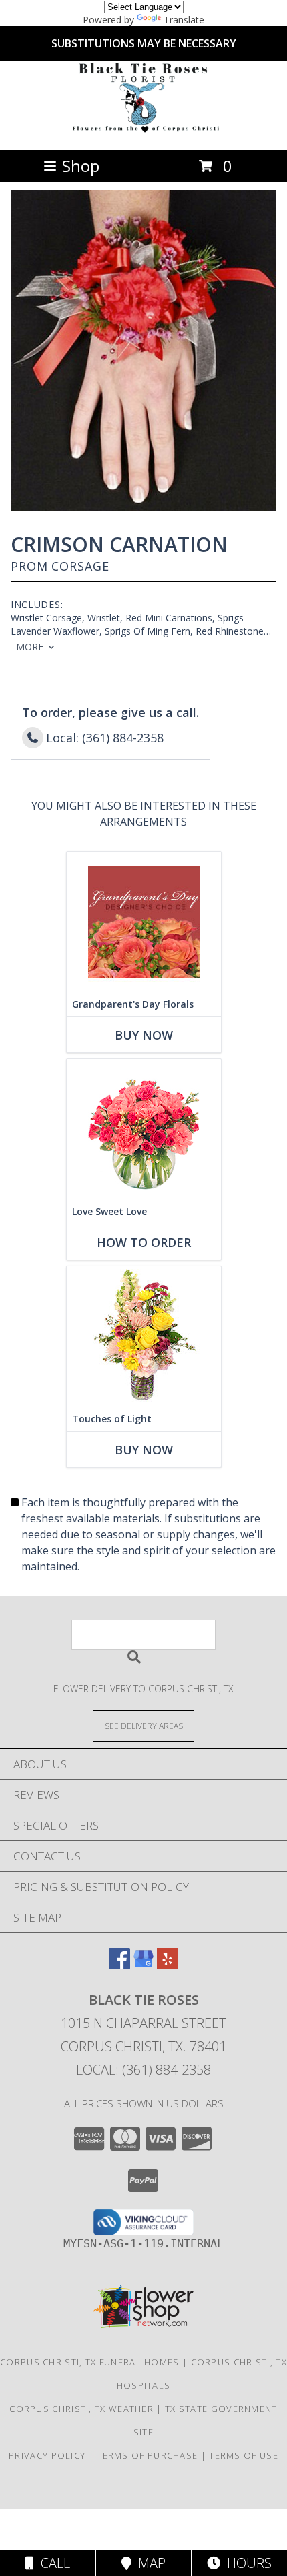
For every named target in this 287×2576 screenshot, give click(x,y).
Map (149, 2563)
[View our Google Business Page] (143, 1965)
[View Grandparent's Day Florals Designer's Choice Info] (144, 922)
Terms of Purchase (147, 2455)
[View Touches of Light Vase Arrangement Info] (144, 1337)
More (30, 647)
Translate (184, 20)
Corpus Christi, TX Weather (81, 2409)
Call (52, 2563)
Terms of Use (244, 2455)
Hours (246, 2563)
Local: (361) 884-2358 (143, 2070)
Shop (81, 166)
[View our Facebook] (119, 1965)
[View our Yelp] (168, 1965)
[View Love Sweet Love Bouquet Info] (144, 1129)
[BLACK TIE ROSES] (143, 130)
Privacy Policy (47, 2455)
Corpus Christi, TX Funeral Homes (90, 2362)
